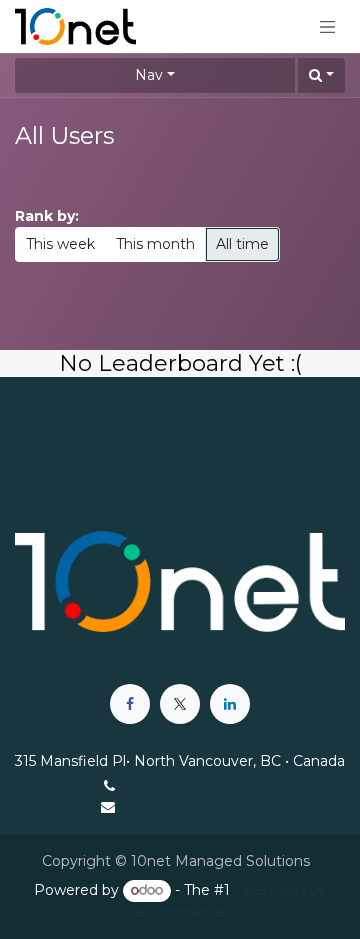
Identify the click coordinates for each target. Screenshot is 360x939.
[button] (321, 75)
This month (155, 244)
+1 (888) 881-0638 (195, 786)
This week (60, 244)
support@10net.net (193, 807)
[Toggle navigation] (328, 26)
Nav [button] (149, 75)
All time (242, 244)
